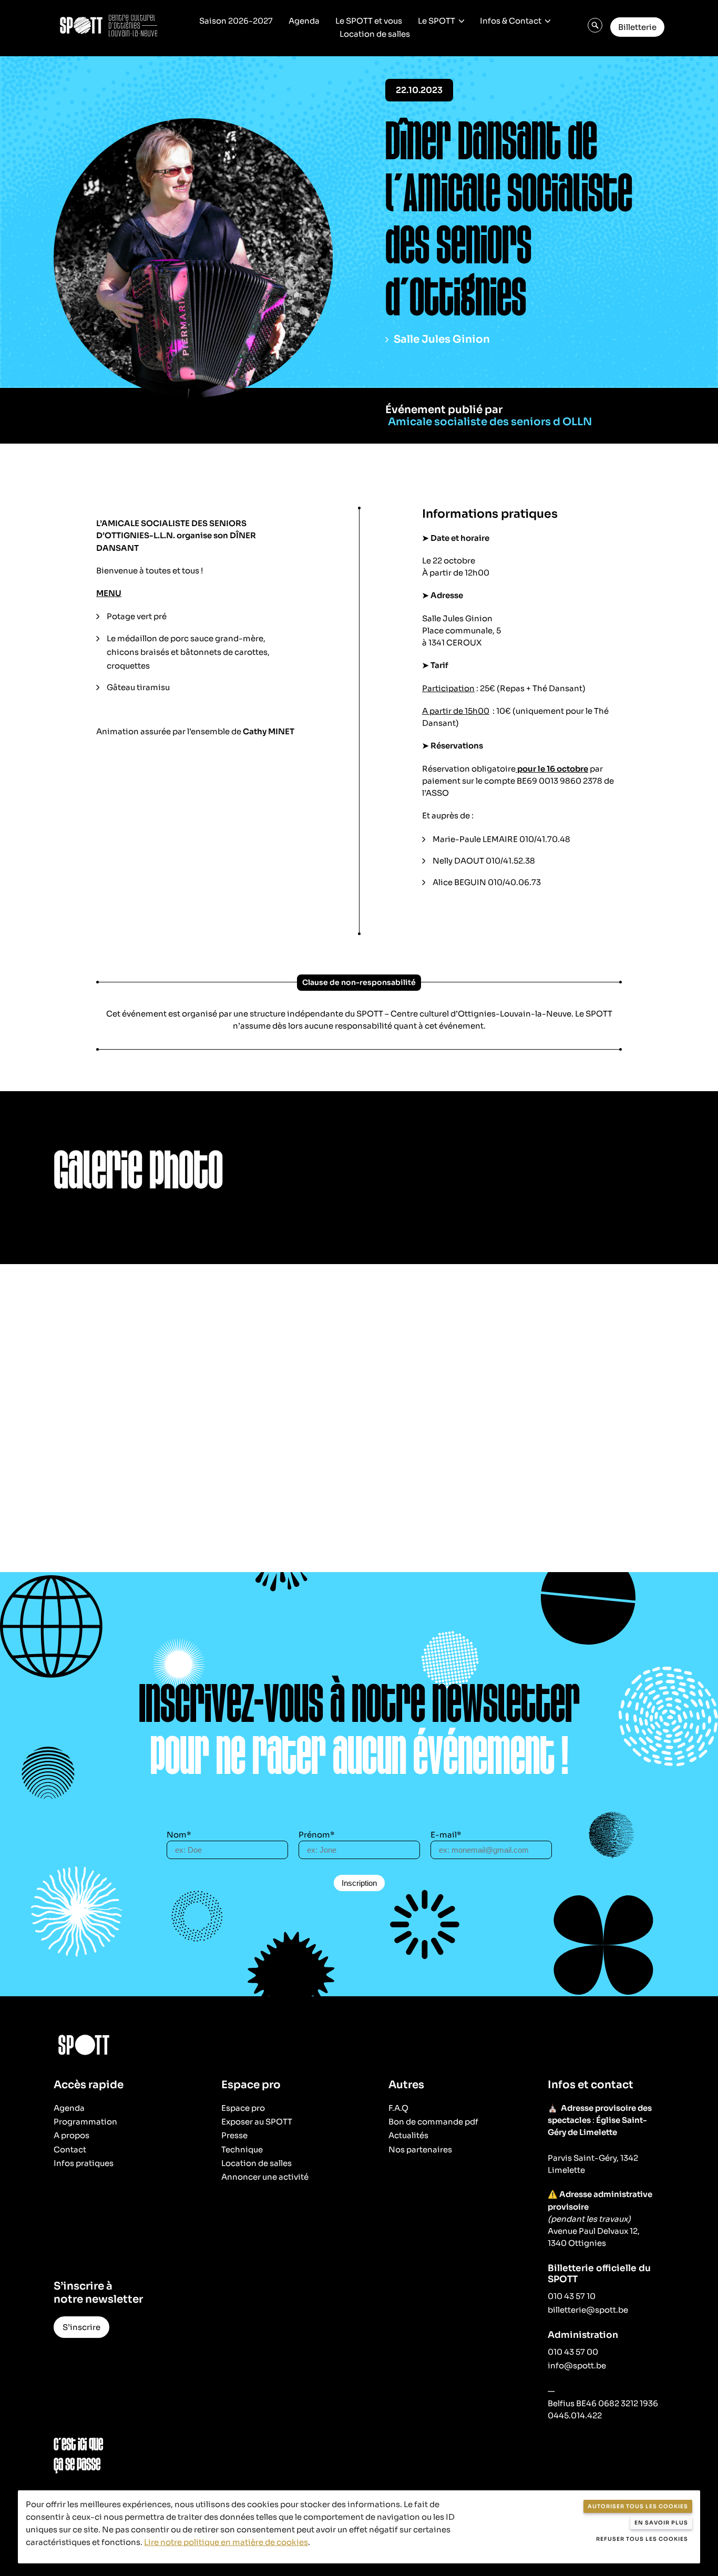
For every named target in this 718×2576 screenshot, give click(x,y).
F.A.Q (398, 2108)
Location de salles (375, 34)
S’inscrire (81, 2327)
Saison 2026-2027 (236, 21)
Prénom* (317, 1835)
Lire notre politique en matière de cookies (226, 2542)
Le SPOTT (437, 21)
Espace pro (243, 2108)
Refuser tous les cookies (642, 2539)
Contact (70, 2149)
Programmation (85, 2122)
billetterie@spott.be (588, 2310)
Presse (234, 2135)
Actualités (408, 2135)
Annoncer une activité (265, 2177)
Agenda (304, 21)
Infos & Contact (511, 21)
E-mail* (446, 1835)
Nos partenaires (420, 2149)
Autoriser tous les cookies (638, 2506)
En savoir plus (661, 2523)
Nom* (179, 1835)
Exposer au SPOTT (257, 2122)
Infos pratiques (84, 2163)
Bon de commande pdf (433, 2122)
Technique (242, 2149)
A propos (71, 2135)
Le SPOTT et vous (369, 21)
